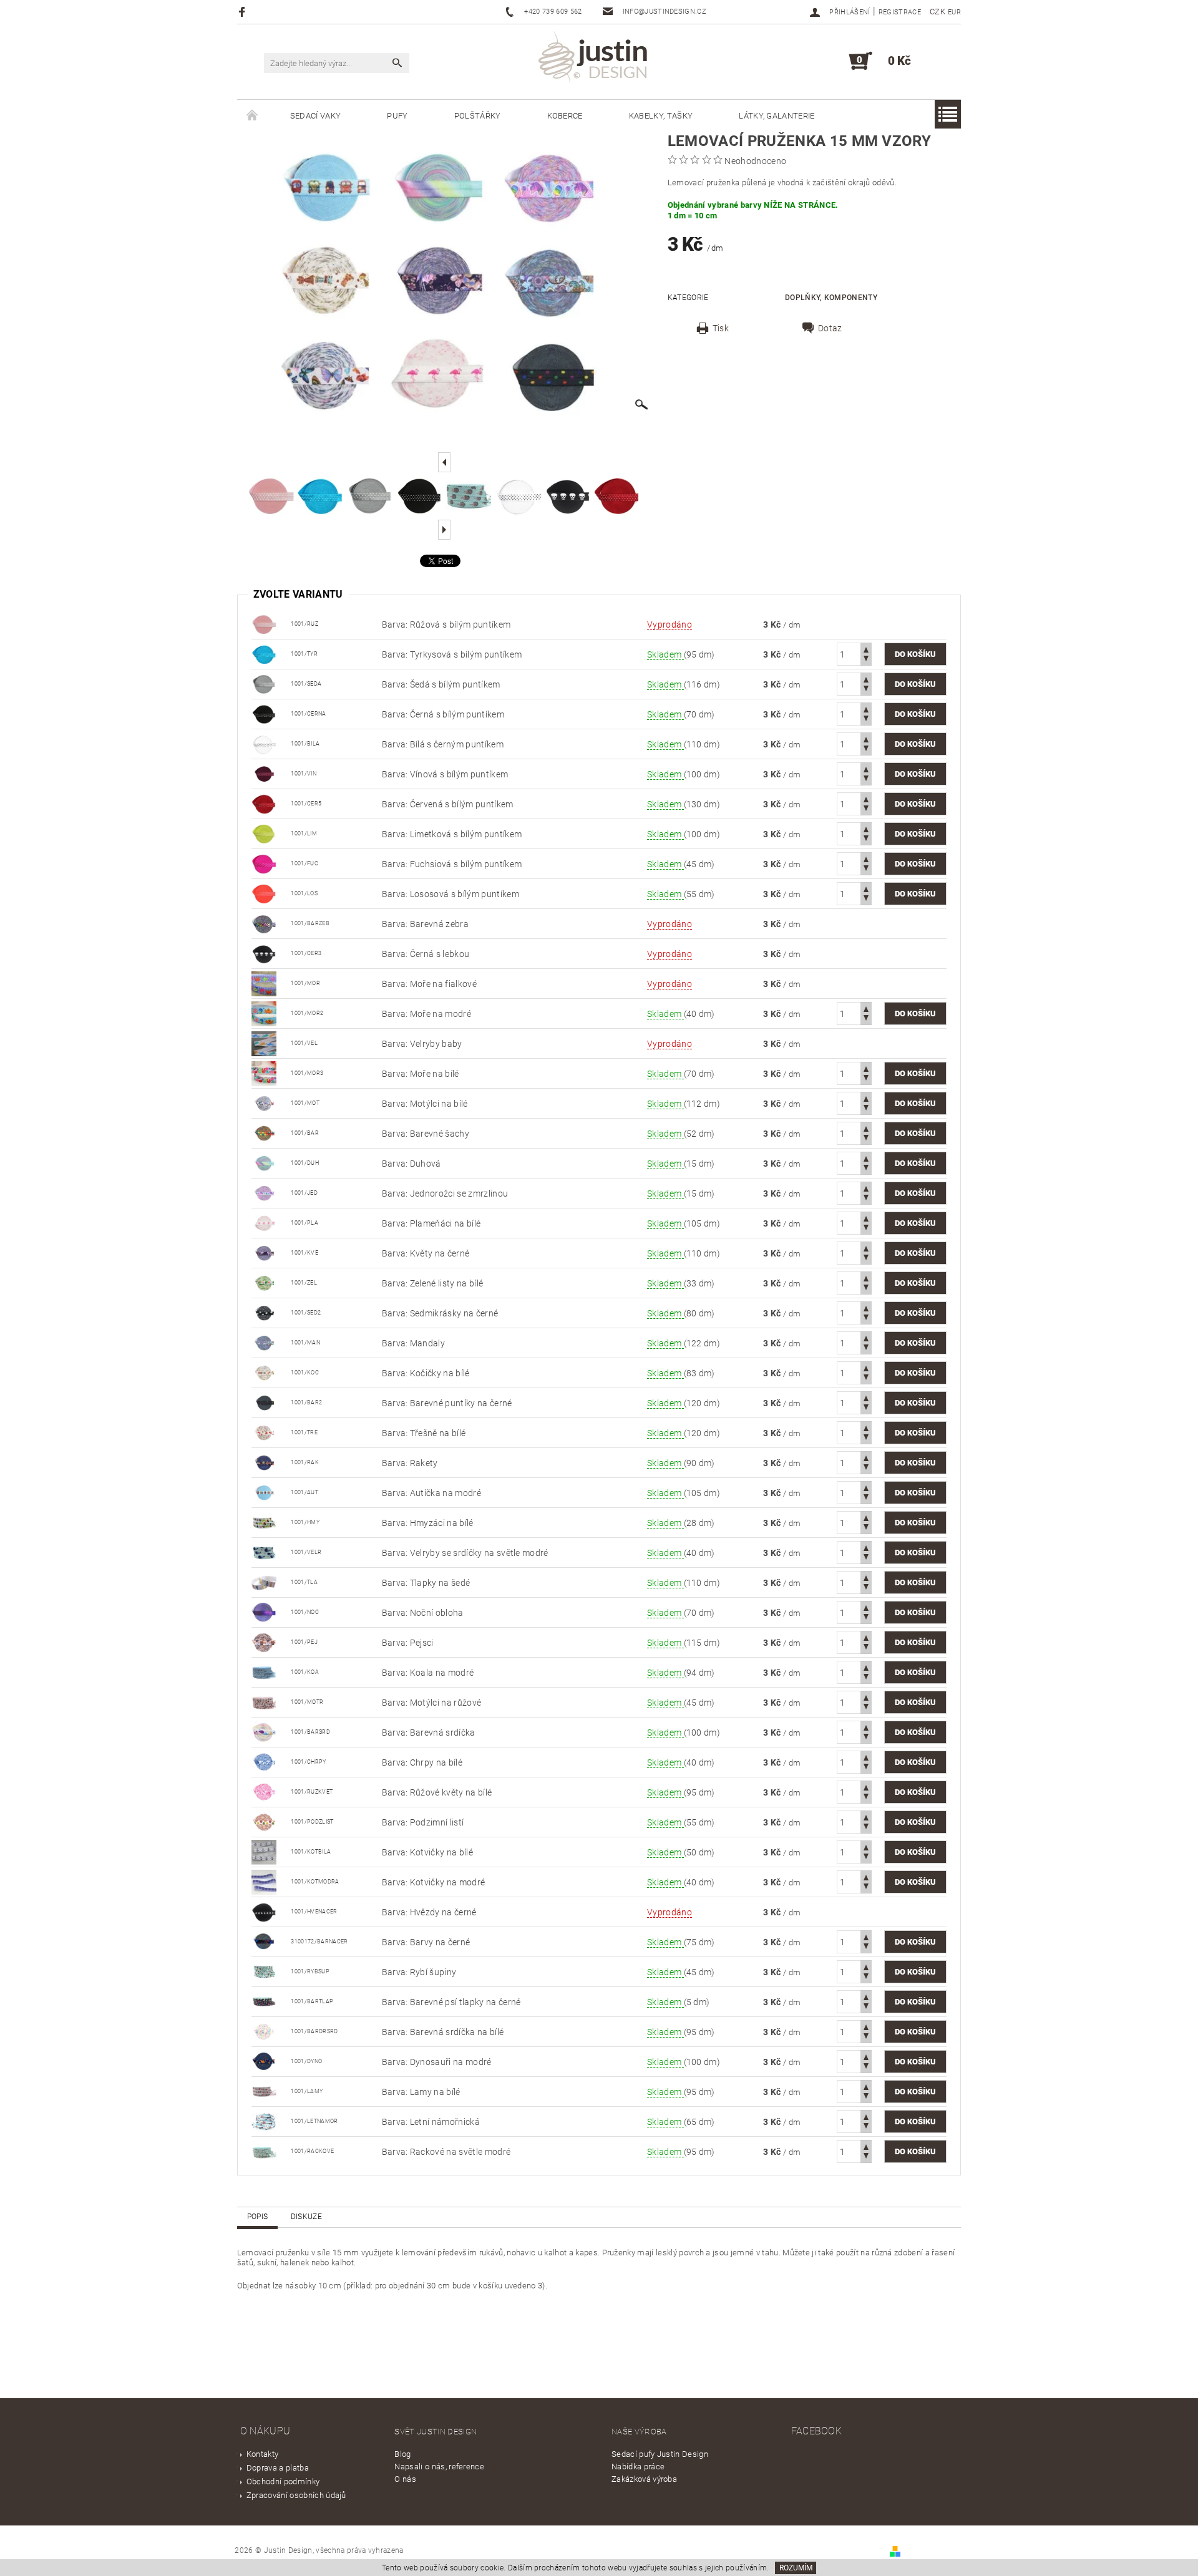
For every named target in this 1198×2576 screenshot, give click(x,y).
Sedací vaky (316, 116)
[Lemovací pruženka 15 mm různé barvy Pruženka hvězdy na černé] (264, 1911)
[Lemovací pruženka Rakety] (264, 1462)
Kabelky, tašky (661, 116)
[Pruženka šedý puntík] (264, 683)
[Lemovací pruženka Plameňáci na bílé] (264, 1222)
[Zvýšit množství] (866, 649)
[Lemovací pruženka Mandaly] (264, 1342)
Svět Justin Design (436, 2432)
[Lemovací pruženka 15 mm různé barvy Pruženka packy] (264, 1582)
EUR (954, 12)
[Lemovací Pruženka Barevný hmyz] (264, 1522)
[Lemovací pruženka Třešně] (264, 1432)
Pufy (397, 116)
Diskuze (306, 2217)
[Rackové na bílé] (264, 2151)
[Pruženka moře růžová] (264, 1072)
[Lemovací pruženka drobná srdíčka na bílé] (264, 2031)
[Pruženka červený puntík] (264, 803)
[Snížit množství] (866, 660)
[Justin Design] (595, 59)
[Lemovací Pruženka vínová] (264, 773)
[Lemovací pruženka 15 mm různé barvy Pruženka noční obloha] (264, 1611)
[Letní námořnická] (264, 2121)
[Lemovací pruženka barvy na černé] (264, 1941)
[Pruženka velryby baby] (264, 1043)
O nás (405, 2479)
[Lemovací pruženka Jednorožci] (264, 1192)
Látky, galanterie (777, 116)
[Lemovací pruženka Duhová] (264, 1162)
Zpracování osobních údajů (296, 2495)
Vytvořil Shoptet (932, 2551)
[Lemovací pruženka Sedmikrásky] (264, 1312)
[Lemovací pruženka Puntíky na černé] (264, 1402)
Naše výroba (639, 2432)
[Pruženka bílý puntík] (264, 743)
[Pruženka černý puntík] (264, 713)
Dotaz (830, 328)
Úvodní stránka (252, 116)
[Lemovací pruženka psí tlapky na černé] (264, 2001)
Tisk (721, 328)
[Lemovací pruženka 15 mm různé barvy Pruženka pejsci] (264, 1641)
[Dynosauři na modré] (264, 2061)
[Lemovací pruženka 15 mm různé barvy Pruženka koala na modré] (264, 1671)
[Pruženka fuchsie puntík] (264, 863)
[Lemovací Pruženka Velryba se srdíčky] (264, 1552)
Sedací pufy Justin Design (660, 2454)
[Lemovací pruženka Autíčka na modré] (264, 1492)
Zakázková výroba (644, 2479)
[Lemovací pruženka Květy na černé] (264, 1252)
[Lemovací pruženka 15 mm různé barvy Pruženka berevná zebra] (264, 923)
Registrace (900, 12)
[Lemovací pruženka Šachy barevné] (264, 1132)
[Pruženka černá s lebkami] (264, 953)
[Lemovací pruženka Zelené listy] (264, 1282)
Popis (258, 2217)
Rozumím (796, 2568)
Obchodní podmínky (283, 2481)
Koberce (565, 116)
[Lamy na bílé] (264, 2091)
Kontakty (263, 2454)
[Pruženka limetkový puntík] (264, 833)
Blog (402, 2454)
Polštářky (478, 116)
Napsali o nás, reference (439, 2467)
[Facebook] (244, 12)
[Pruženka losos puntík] (264, 893)
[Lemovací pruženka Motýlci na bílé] (264, 1102)
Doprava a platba (278, 2468)
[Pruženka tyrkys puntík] (264, 653)
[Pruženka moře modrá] (264, 1013)
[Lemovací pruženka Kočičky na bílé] (264, 1372)
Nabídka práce (638, 2467)
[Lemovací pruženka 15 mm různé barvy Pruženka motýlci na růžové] (264, 1701)
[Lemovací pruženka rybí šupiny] (264, 1971)
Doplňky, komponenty (831, 298)
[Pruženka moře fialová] (264, 983)
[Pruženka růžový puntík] (264, 623)
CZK (937, 12)
